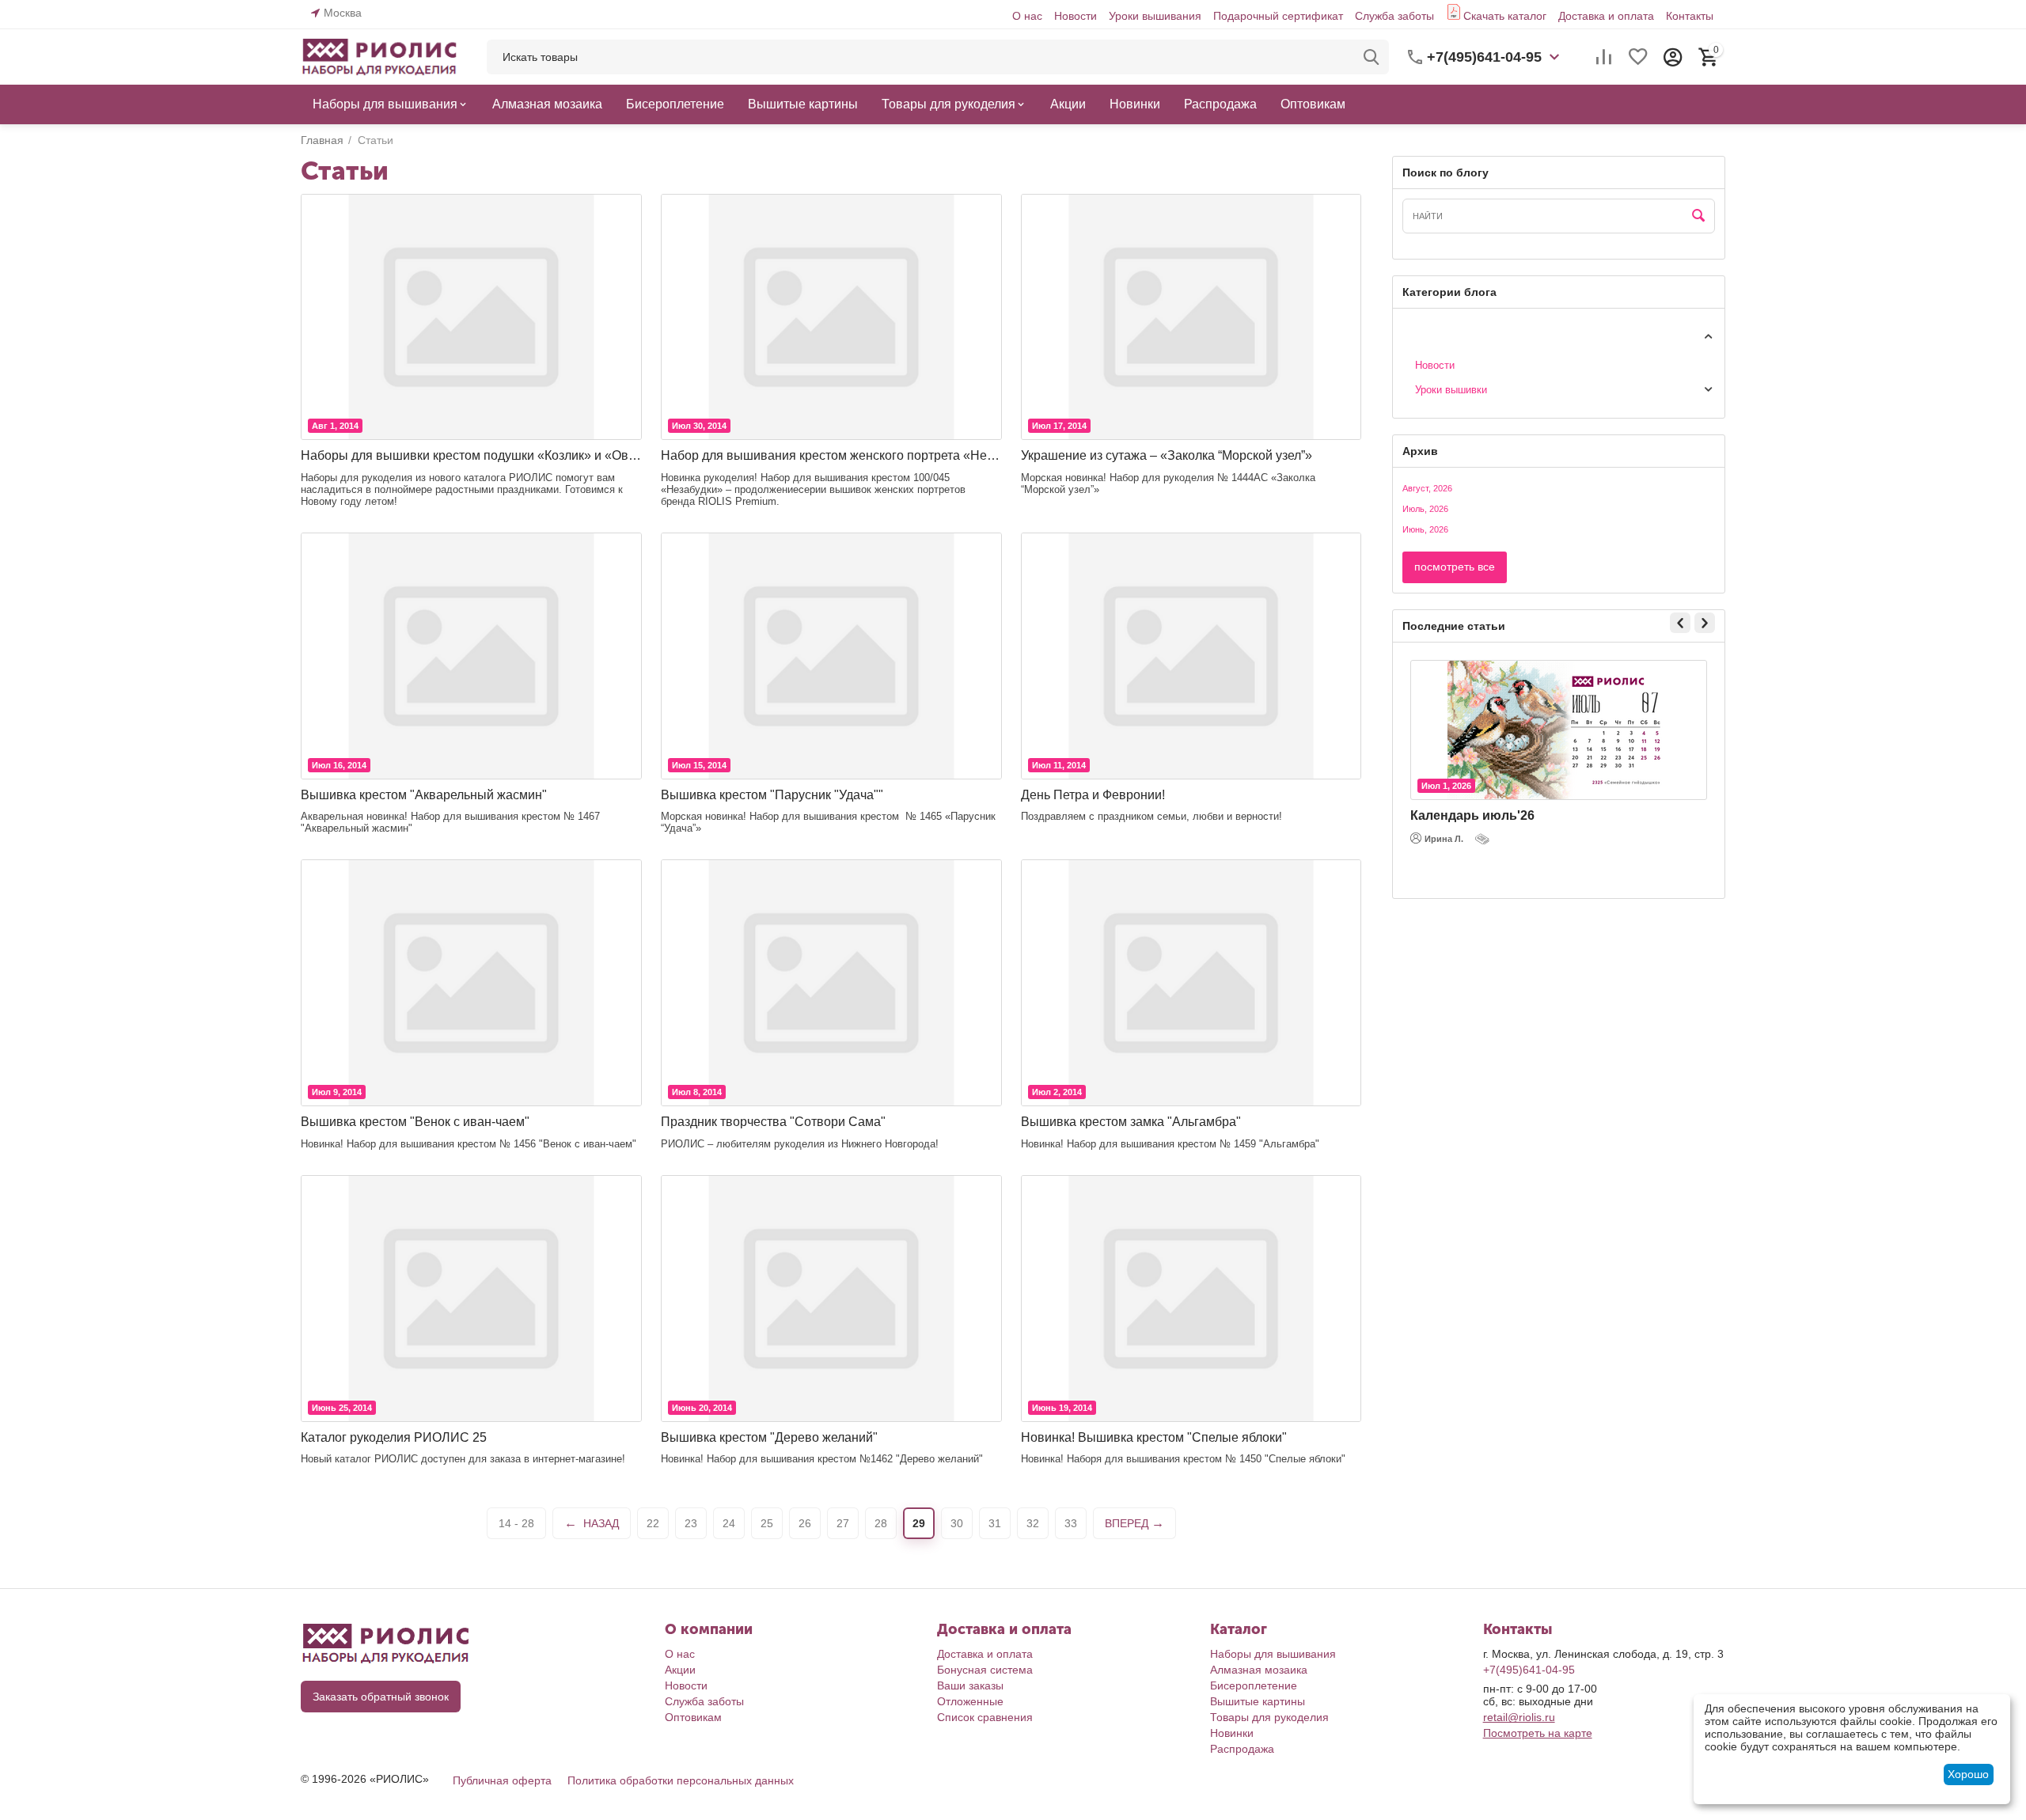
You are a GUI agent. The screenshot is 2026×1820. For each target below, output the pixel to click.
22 (653, 1523)
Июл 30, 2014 (699, 426)
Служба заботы (1394, 16)
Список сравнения (985, 1717)
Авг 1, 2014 (335, 426)
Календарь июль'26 (1472, 815)
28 (881, 1523)
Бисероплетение (1254, 1685)
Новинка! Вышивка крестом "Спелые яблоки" (1154, 1437)
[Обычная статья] (1484, 839)
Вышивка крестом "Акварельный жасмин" (424, 795)
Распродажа (1242, 1749)
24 (729, 1523)
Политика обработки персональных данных (681, 1780)
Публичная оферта (502, 1780)
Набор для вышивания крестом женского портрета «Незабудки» (831, 455)
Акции (680, 1670)
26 (805, 1523)
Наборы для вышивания (1273, 1654)
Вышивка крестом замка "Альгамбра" (1131, 1122)
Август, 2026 (1427, 488)
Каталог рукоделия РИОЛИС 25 (394, 1437)
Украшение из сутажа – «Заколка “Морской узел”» (1167, 455)
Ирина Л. (1444, 839)
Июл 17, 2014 (1059, 426)
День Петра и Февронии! (1093, 795)
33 (1071, 1523)
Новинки (1232, 1733)
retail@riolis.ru (1519, 1717)
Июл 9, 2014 (337, 1092)
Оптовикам (693, 1717)
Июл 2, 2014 (1057, 1092)
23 (691, 1523)
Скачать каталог (1505, 16)
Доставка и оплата (1606, 16)
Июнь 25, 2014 (342, 1408)
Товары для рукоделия (1269, 1717)
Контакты (1690, 16)
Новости (1076, 16)
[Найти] (1372, 57)
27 (843, 1523)
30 (957, 1523)
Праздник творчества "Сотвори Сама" (773, 1122)
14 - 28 (516, 1523)
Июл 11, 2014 (1059, 765)
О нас (1027, 16)
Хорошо (1968, 1774)
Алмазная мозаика (1259, 1670)
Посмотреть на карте (1538, 1733)
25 (767, 1523)
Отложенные (970, 1701)
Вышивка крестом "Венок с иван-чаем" (415, 1122)
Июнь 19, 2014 (1062, 1408)
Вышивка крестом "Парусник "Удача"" (772, 795)
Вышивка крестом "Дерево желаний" (769, 1437)
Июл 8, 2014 (697, 1092)
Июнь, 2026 (1425, 529)
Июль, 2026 (1425, 509)
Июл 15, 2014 (699, 765)
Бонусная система (985, 1670)
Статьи (1419, 335)
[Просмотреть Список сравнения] (1603, 57)
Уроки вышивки (1451, 390)
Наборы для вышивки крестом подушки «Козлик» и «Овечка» (471, 455)
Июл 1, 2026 (1446, 786)
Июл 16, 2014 (339, 765)
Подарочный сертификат (1278, 16)
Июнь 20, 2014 (702, 1408)
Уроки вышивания (1155, 16)
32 (1033, 1523)
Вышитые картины (1258, 1701)
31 (995, 1523)
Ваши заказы (970, 1685)
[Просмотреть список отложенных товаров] (1638, 57)
